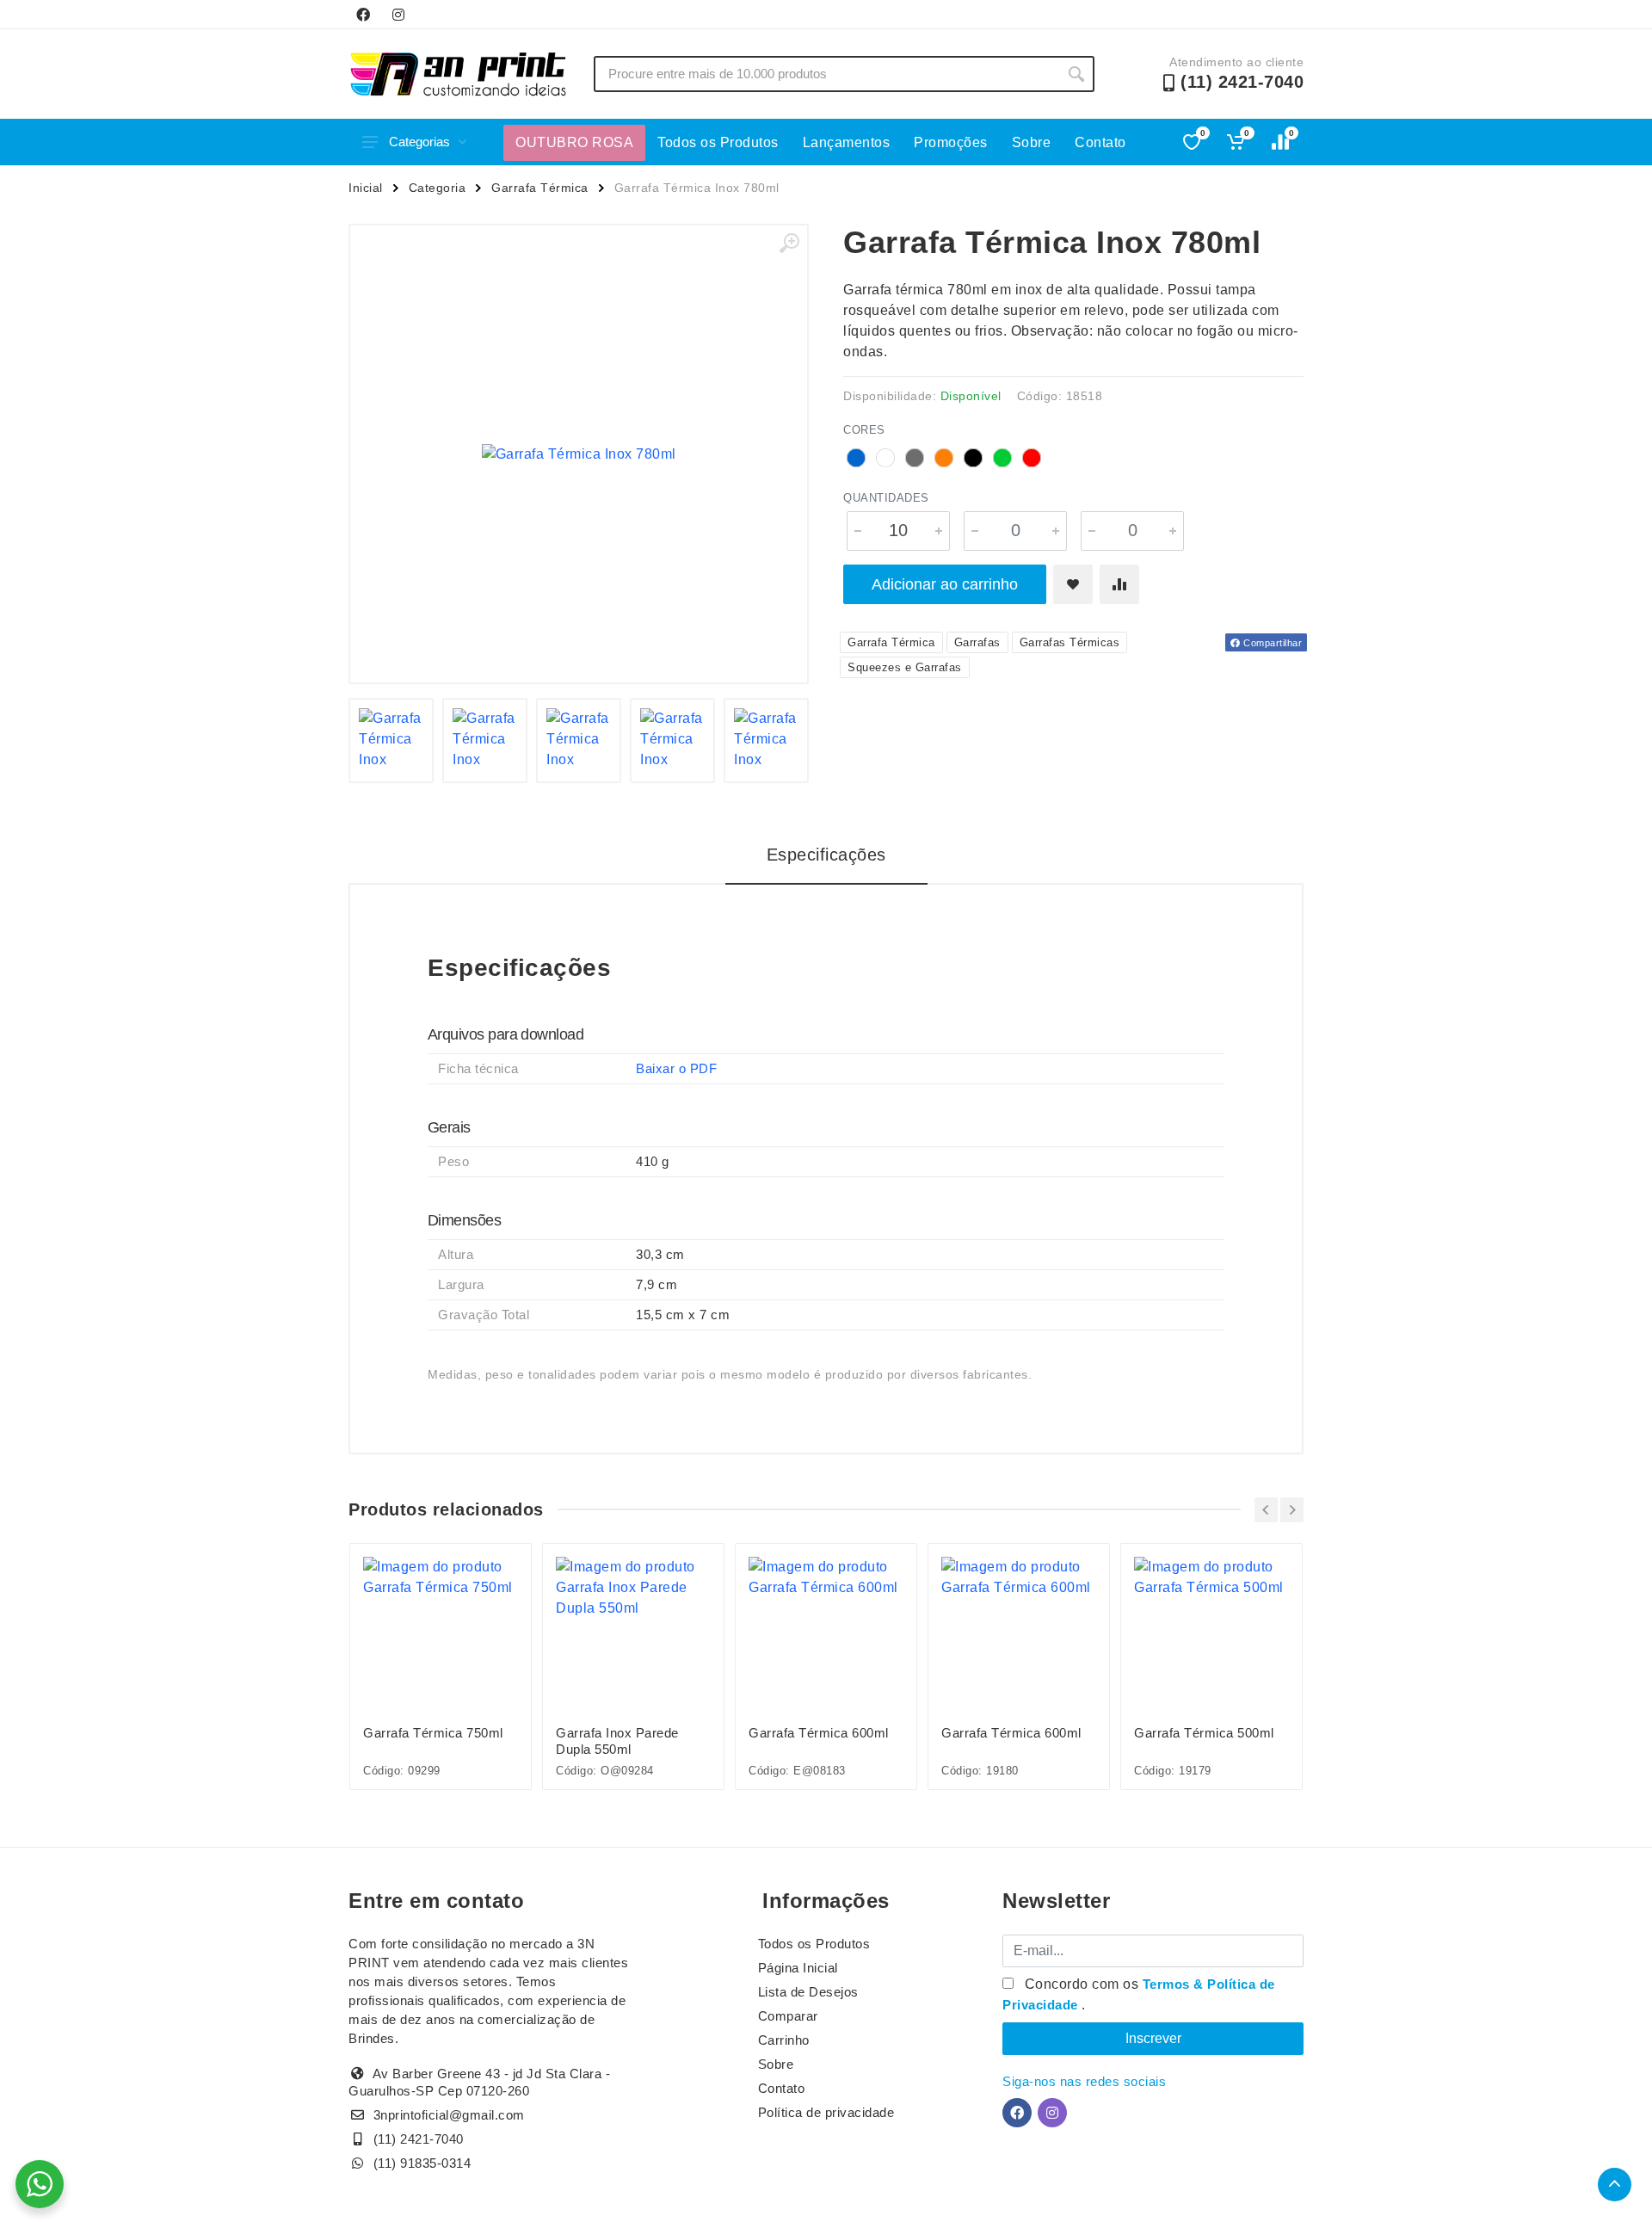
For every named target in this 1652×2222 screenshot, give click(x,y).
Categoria (438, 188)
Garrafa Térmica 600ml (819, 1733)
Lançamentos (847, 142)
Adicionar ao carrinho (945, 584)
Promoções (951, 142)
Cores (864, 430)
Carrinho (784, 2040)
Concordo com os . (1139, 1994)
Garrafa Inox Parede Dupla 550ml (617, 1741)
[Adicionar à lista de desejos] (1073, 584)
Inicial (366, 188)
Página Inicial (798, 1968)
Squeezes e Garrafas (905, 667)
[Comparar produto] (1119, 584)
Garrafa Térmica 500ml (1204, 1733)
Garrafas (977, 642)
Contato (1100, 142)
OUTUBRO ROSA (574, 142)
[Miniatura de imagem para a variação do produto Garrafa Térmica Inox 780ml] (391, 741)
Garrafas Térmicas (1070, 642)
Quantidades (886, 498)
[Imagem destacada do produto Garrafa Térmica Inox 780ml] (579, 454)
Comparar (788, 2016)
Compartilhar (1272, 643)
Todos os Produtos (718, 142)
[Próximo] (1292, 1510)
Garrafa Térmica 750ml (433, 1733)
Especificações (826, 855)
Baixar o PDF (676, 1068)
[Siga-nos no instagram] (398, 15)
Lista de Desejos (808, 1992)
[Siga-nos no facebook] (363, 15)
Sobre (1032, 142)
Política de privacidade (826, 2112)
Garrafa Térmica (540, 188)
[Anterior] (1266, 1510)
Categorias (419, 142)
